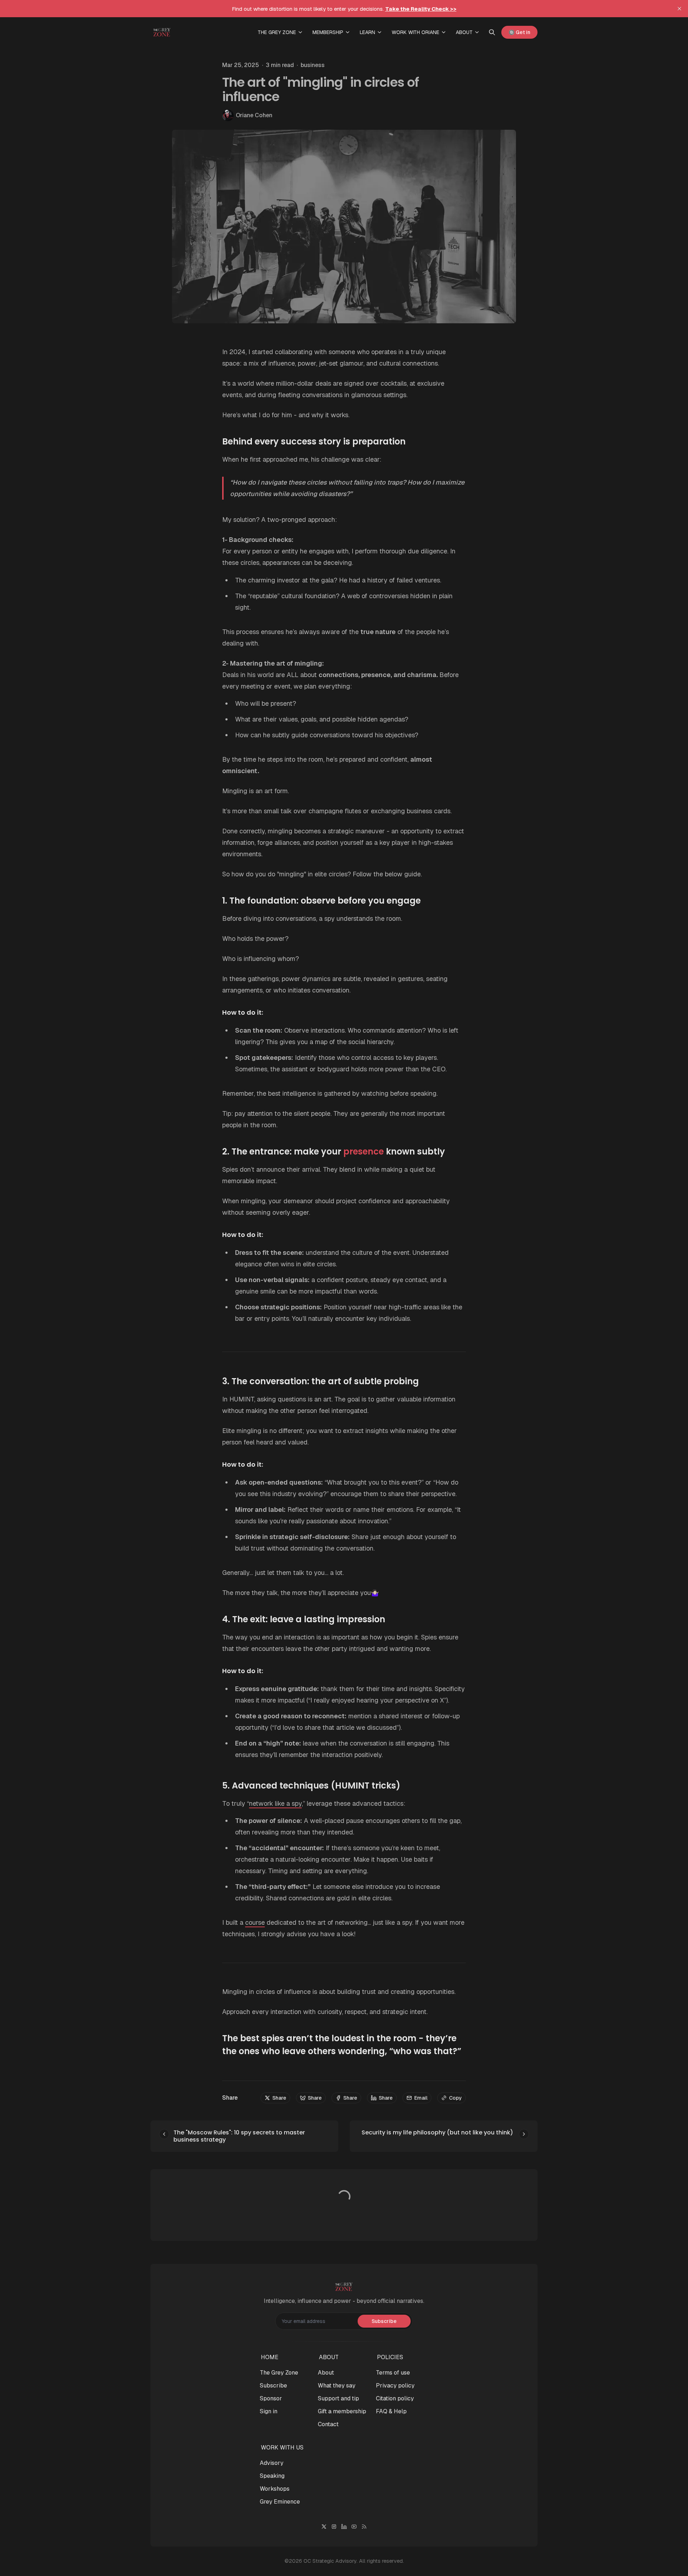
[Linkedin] (344, 2527)
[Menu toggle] (300, 32)
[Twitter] (324, 2527)
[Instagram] (334, 2527)
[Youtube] (354, 2527)
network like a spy (275, 1803)
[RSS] (364, 2527)
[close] (679, 9)
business (313, 65)
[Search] (492, 32)
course (255, 1922)
